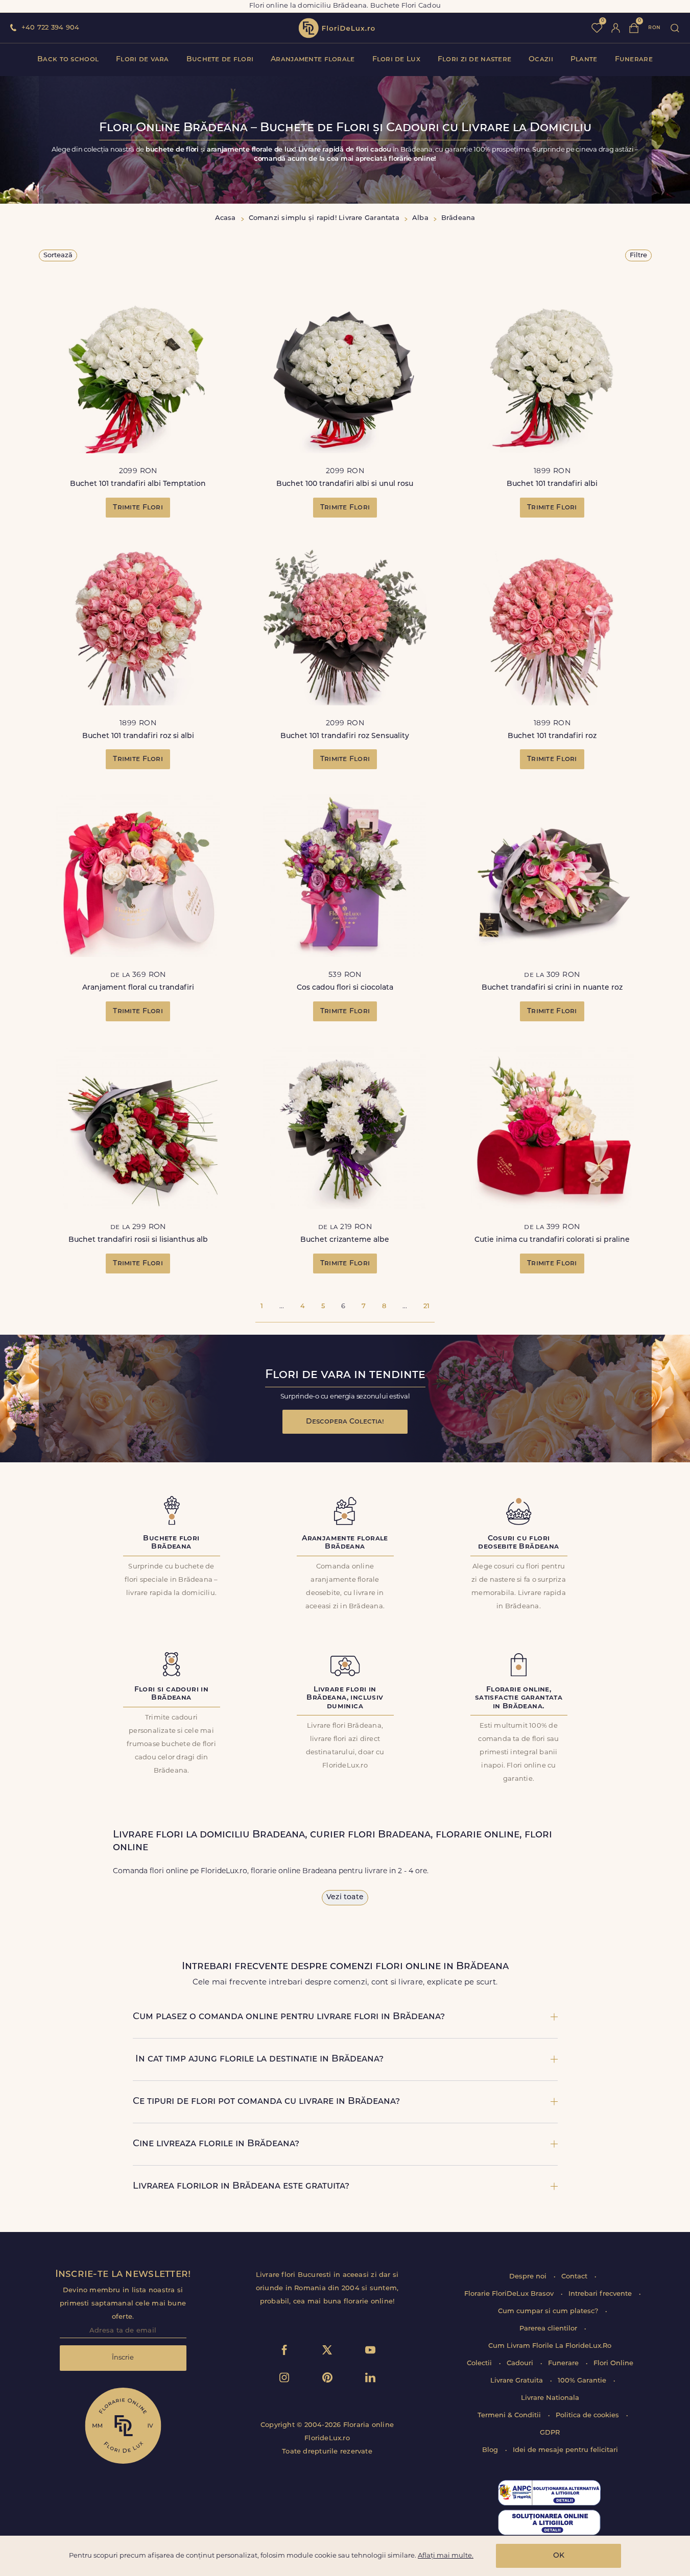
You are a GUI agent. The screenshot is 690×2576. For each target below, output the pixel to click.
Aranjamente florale (313, 59)
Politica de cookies (588, 2415)
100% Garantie (583, 2381)
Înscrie (123, 2358)
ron (654, 28)
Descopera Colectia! (345, 1422)
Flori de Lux (396, 59)
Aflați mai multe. (446, 2556)
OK (559, 2556)
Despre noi (529, 2277)
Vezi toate (345, 1897)
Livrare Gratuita (518, 2381)
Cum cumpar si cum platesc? (549, 2311)
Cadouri (521, 2363)
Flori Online (613, 2363)
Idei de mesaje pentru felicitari (565, 2450)
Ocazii (541, 59)
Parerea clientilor (549, 2329)
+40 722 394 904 (50, 28)
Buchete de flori (220, 59)
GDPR (550, 2433)
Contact (575, 2277)
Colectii (480, 2363)
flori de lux (337, 28)
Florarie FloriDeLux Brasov (510, 2294)
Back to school (68, 59)
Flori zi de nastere (474, 59)
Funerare (634, 59)
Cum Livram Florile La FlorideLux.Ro (550, 2346)
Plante (584, 59)
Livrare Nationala (550, 2398)
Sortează (58, 255)
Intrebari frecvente (601, 2294)
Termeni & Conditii (510, 2415)
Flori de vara (142, 59)
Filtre (638, 255)
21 (426, 1306)
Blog (491, 2450)
